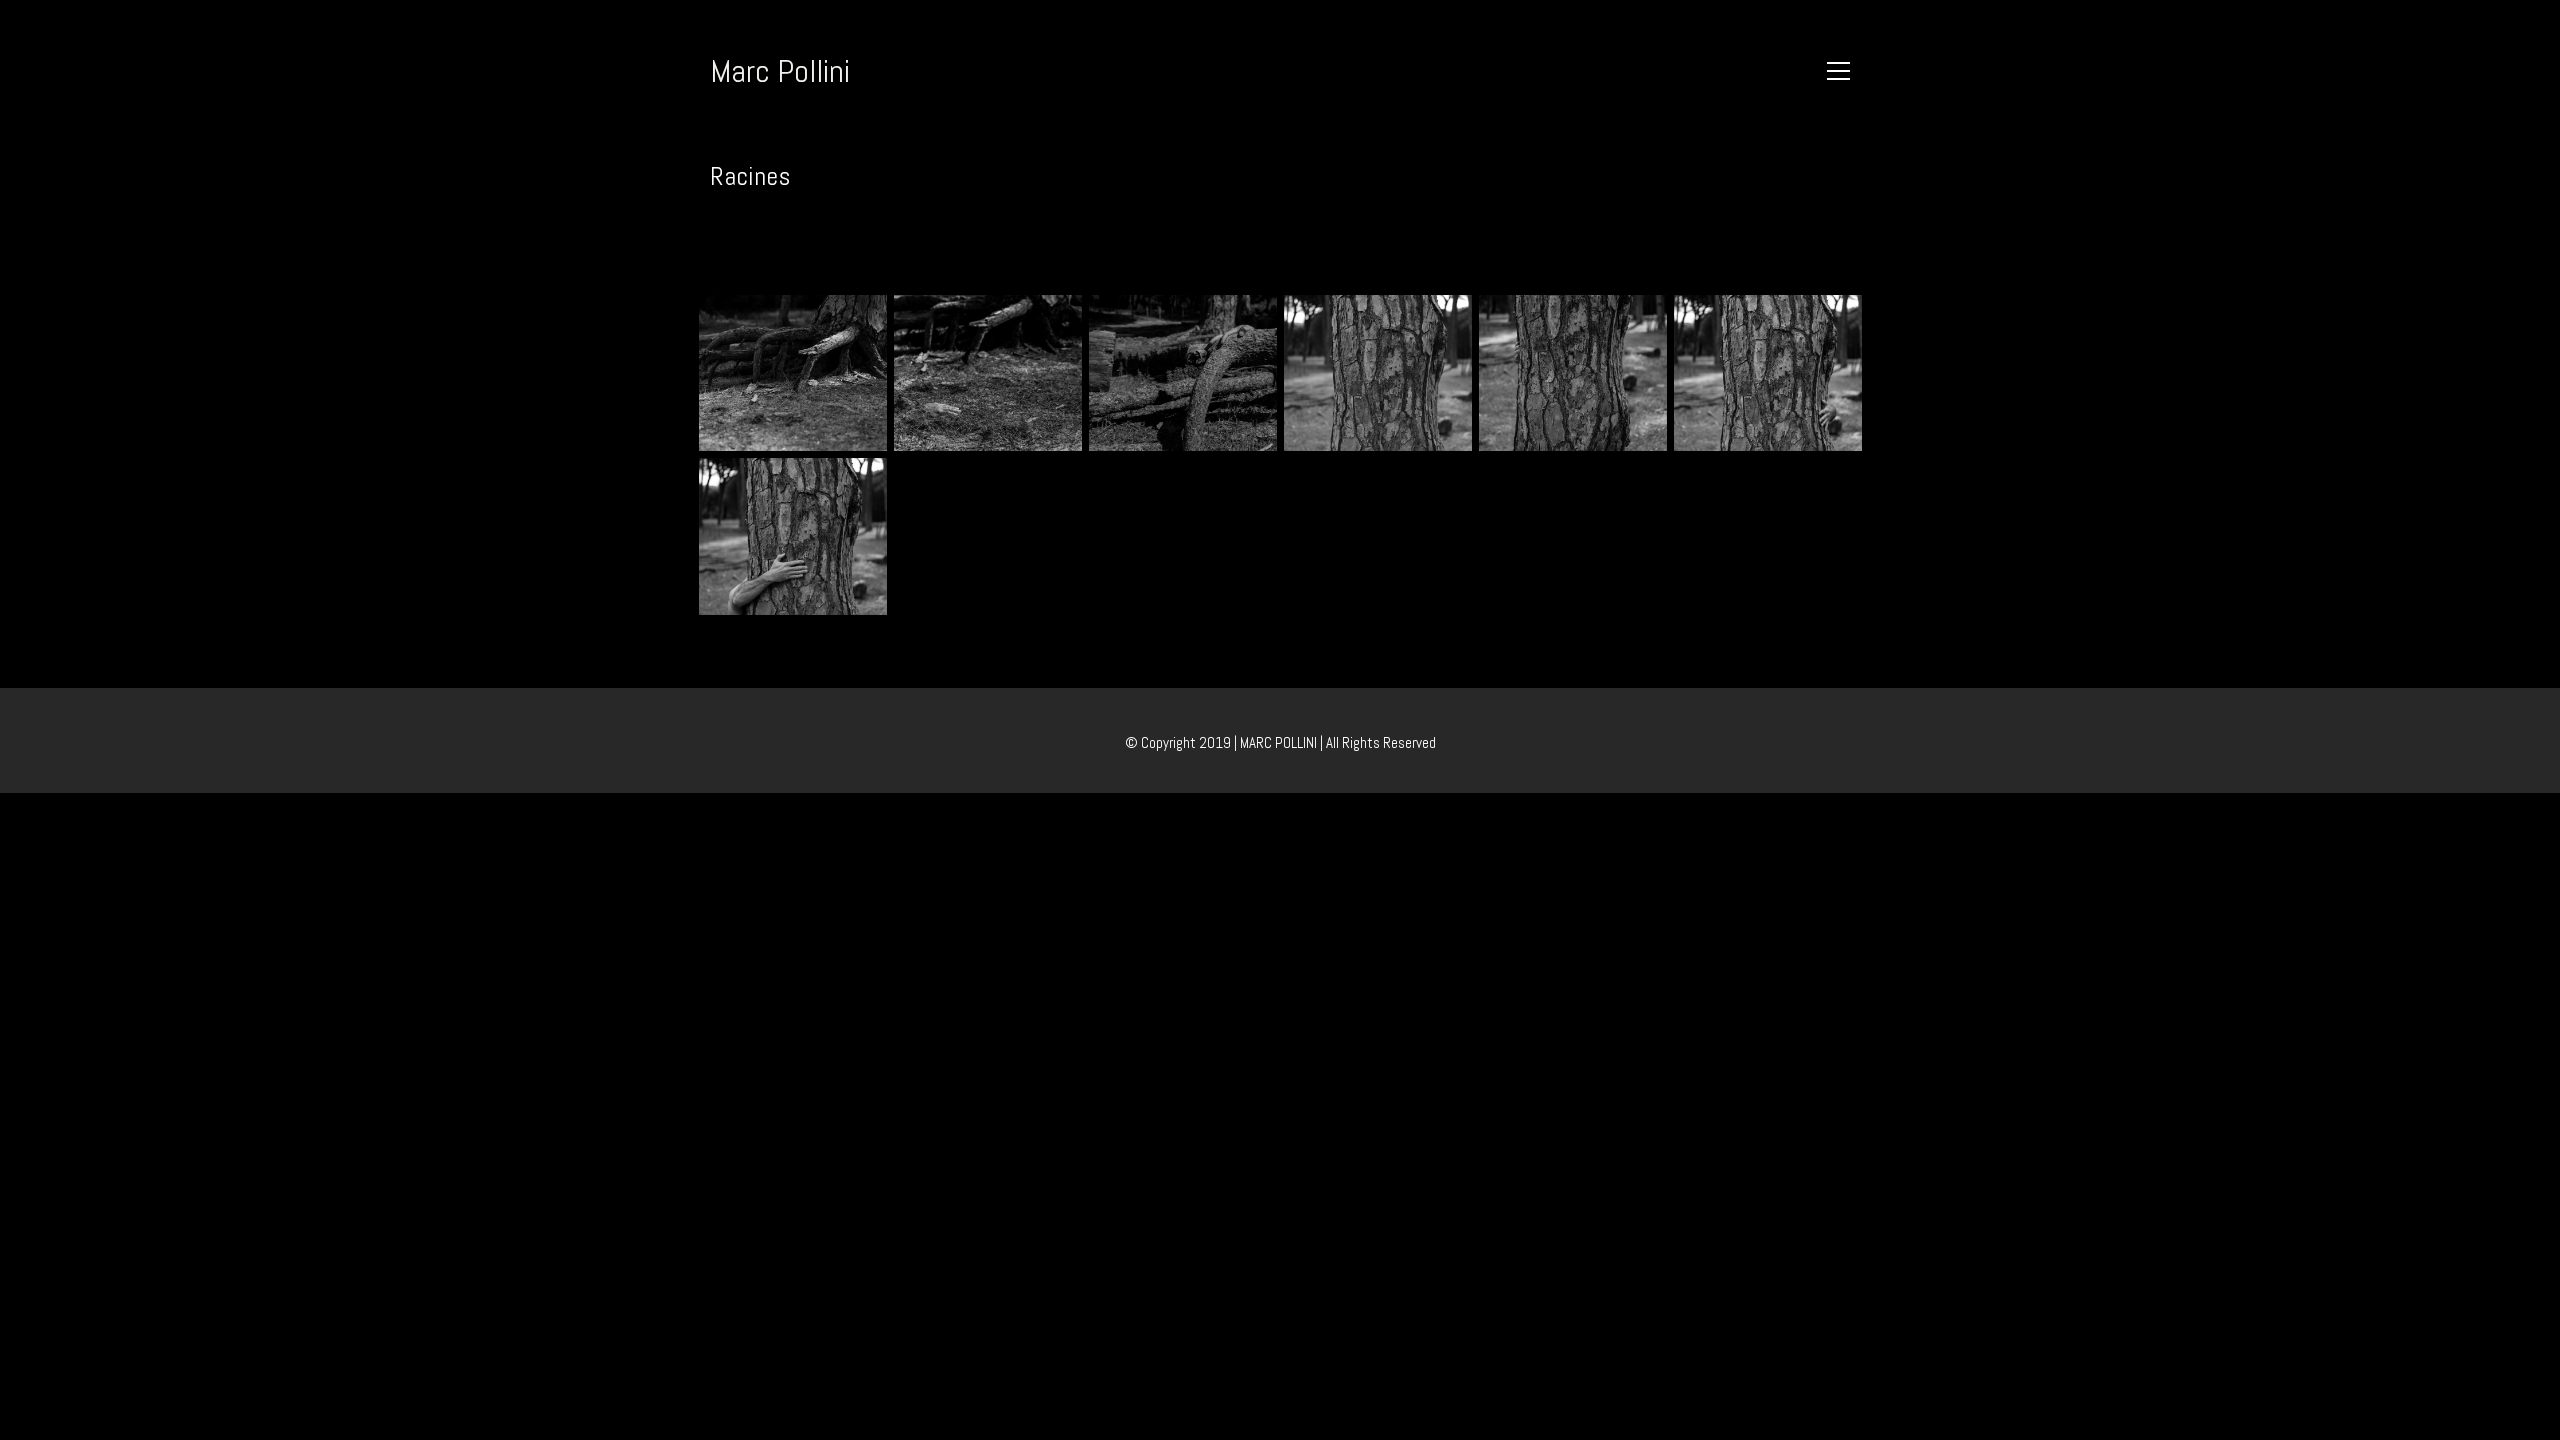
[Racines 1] (793, 373)
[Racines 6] (1768, 373)
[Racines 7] (793, 536)
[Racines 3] (1183, 373)
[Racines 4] (1378, 373)
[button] (1838, 71)
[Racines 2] (988, 373)
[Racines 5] (1573, 373)
